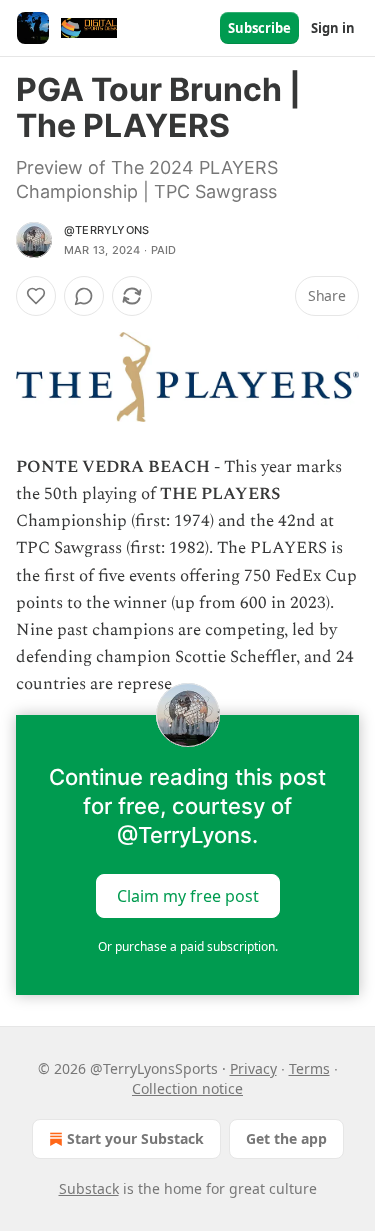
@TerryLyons (106, 230)
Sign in (333, 28)
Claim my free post (188, 895)
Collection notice (187, 1088)
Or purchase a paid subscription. (188, 946)
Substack (89, 1188)
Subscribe (259, 28)
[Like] (36, 296)
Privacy (253, 1068)
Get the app (286, 1138)
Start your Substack (135, 1138)
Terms (309, 1068)
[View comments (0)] (84, 296)
